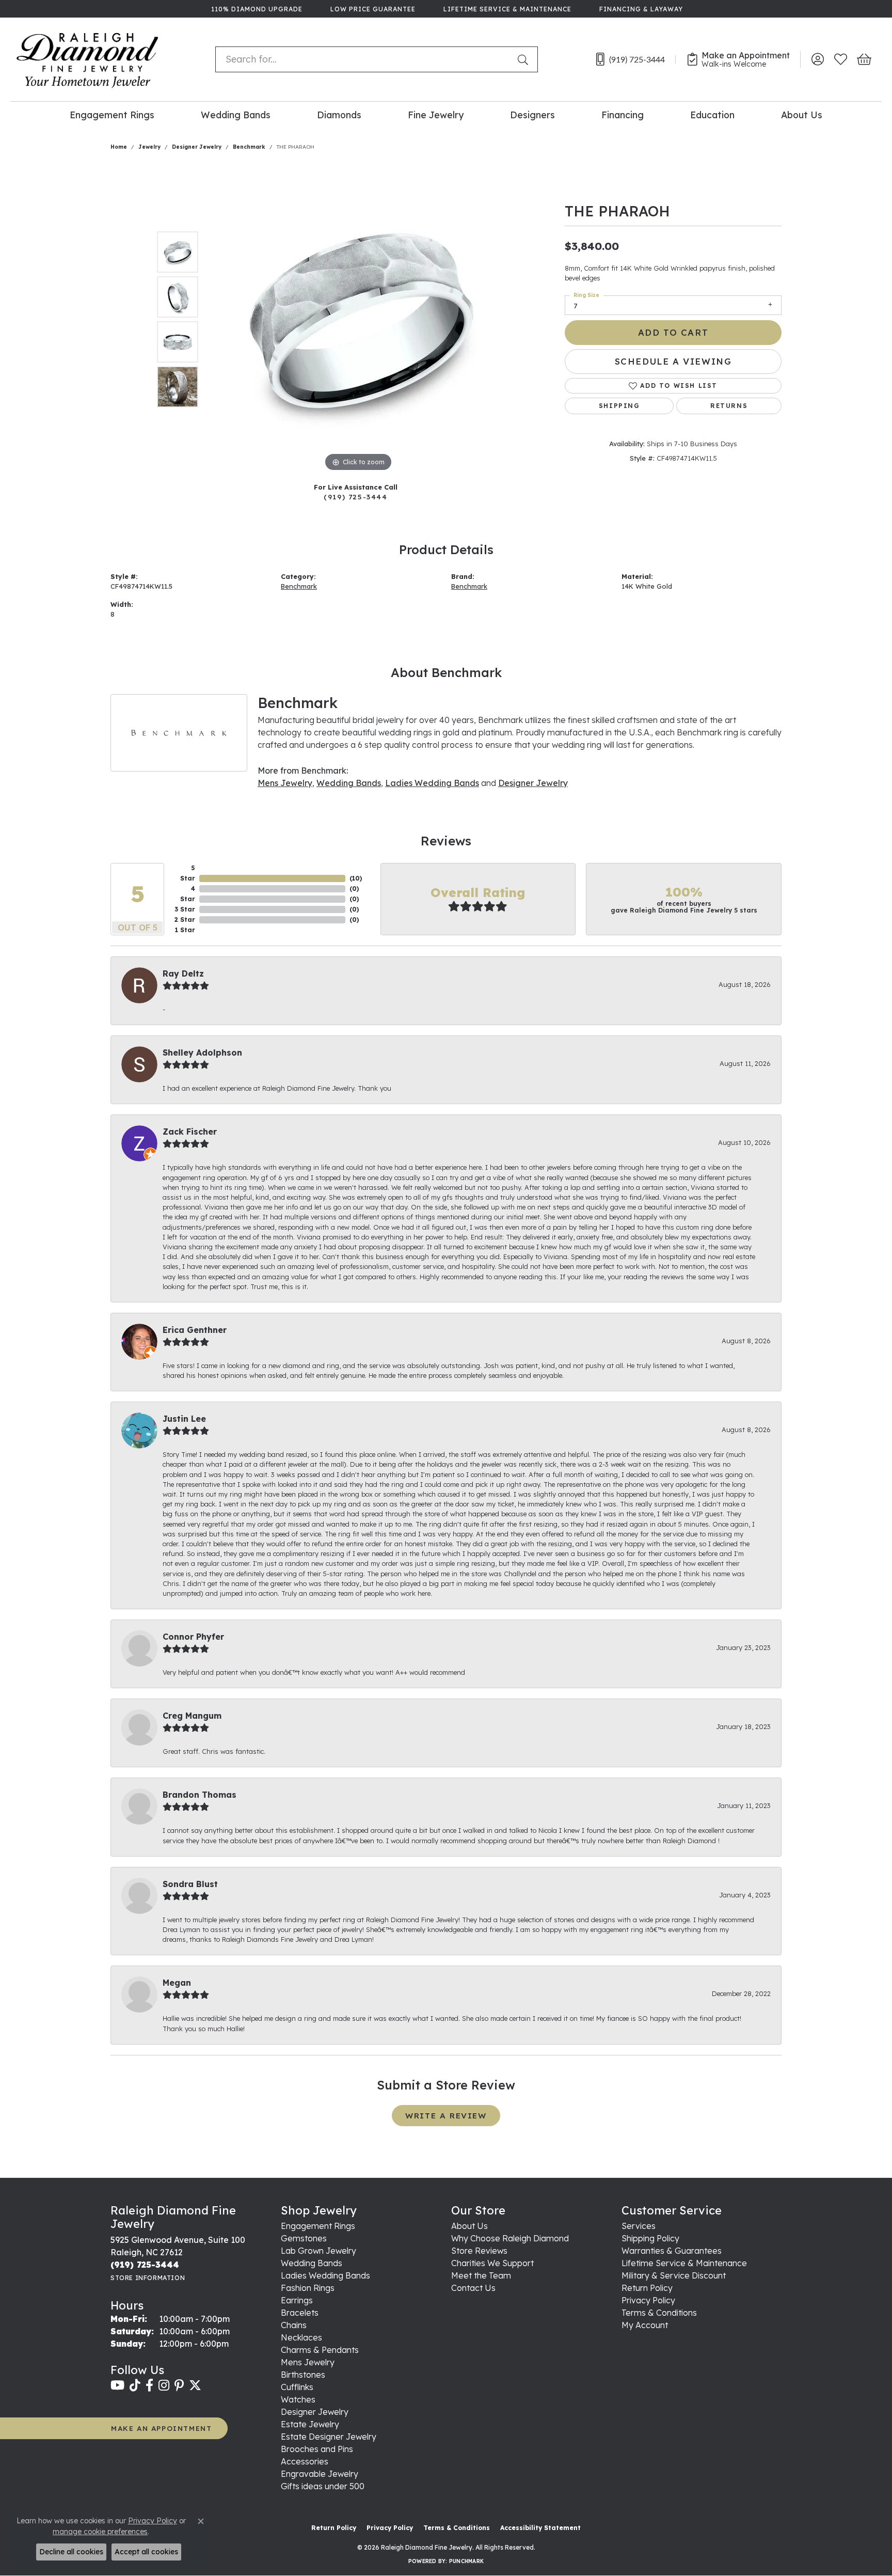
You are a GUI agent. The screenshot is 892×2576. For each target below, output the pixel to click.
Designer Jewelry (197, 147)
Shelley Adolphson (202, 1053)
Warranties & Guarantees (672, 2251)
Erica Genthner (195, 1330)
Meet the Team (481, 2275)
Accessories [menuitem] (305, 2461)
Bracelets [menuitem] (300, 2313)
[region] (358, 319)
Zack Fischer (190, 1132)
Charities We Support (492, 2263)
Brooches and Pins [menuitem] (317, 2449)
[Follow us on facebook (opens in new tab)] (149, 2385)
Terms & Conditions (659, 2313)
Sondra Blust (190, 1884)
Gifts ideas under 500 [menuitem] (323, 2486)
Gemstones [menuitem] (304, 2238)
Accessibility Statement (540, 2528)
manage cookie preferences (100, 2532)
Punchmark (466, 2561)
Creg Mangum (192, 1716)
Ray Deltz (183, 973)
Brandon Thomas (200, 1795)
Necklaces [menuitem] (301, 2337)
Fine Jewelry (436, 115)
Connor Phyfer (193, 1637)
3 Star (185, 909)
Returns (729, 406)
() (356, 878)
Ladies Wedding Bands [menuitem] (325, 2275)
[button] (817, 59)
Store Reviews (479, 2251)
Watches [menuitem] (298, 2399)
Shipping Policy (650, 2238)
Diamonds (339, 115)
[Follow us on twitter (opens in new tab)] (195, 2385)
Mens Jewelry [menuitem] (308, 2362)
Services (639, 2226)
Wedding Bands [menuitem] (312, 2263)
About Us (802, 115)
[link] (256, 9)
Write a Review (446, 2116)
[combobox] (364, 59)
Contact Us (473, 2288)
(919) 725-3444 (355, 497)
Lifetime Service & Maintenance (684, 2263)
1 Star (185, 930)
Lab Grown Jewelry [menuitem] (318, 2251)
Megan (177, 1983)
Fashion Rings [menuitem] (308, 2288)
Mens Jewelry (285, 783)
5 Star (188, 873)
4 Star (188, 894)
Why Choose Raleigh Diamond (510, 2238)
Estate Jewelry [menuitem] (310, 2424)
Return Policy (647, 2288)
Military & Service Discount (674, 2275)
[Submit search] (525, 59)
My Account (645, 2325)
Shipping (619, 406)
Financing (623, 115)
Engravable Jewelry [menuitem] (320, 2474)
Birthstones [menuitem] (303, 2375)
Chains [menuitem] (294, 2325)
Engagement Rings (112, 115)
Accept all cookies (146, 2552)
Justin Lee (184, 1419)
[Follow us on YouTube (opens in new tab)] (117, 2385)
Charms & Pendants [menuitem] (320, 2350)
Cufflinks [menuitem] (297, 2387)
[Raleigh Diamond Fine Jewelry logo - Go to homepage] (87, 59)
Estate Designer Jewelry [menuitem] (329, 2437)
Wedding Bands (236, 115)
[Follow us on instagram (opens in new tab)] (164, 2385)
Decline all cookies (71, 2552)
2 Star (185, 920)
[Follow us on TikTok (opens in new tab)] (135, 2385)
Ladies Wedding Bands (432, 783)
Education (712, 115)
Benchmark (249, 147)
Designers (532, 115)
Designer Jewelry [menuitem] (315, 2412)
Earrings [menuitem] (297, 2300)
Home (119, 147)
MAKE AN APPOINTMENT (161, 2428)
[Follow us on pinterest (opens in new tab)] (179, 2385)
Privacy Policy (648, 2300)
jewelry (149, 147)
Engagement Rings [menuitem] (318, 2226)
